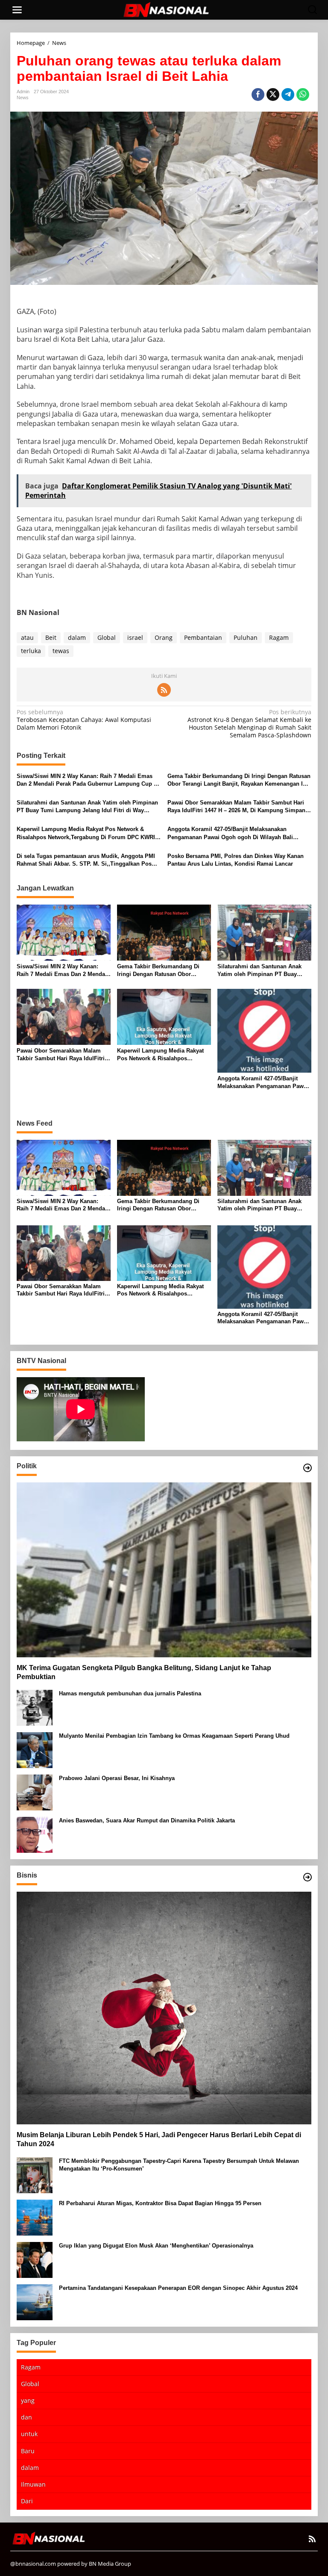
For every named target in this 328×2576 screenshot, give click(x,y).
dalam (77, 637)
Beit (51, 637)
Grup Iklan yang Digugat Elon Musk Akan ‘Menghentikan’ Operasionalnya (156, 2246)
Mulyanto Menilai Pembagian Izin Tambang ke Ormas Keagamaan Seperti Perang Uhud (174, 1736)
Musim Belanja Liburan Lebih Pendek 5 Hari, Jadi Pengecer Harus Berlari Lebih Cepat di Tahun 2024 (159, 2139)
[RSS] (164, 690)
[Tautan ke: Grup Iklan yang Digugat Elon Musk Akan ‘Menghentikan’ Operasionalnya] (35, 2259)
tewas (61, 651)
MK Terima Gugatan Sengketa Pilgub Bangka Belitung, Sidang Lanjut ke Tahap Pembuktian (144, 1672)
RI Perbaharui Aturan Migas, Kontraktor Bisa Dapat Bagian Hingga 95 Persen (160, 2203)
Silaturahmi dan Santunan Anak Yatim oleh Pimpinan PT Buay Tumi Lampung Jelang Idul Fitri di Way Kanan (87, 807)
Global (107, 637)
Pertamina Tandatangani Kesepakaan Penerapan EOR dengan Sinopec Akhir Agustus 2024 (178, 2288)
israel (135, 637)
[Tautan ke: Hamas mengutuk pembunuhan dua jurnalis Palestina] (35, 1707)
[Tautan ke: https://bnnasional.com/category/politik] (307, 1468)
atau (27, 637)
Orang (164, 637)
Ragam (279, 637)
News (23, 98)
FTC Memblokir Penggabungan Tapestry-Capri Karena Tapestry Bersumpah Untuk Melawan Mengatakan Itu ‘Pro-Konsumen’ (179, 2165)
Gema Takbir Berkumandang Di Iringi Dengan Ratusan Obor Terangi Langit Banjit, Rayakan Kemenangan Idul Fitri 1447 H (239, 780)
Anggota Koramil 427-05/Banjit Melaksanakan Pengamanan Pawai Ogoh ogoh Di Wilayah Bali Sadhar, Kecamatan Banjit (230, 833)
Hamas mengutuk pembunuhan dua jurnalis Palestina (130, 1693)
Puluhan (246, 637)
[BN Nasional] (166, 9)
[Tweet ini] (273, 95)
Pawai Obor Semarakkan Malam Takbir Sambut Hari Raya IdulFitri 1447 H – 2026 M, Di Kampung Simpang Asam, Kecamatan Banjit (238, 807)
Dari (27, 2501)
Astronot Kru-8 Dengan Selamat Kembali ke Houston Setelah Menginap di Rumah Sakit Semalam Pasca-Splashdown (249, 724)
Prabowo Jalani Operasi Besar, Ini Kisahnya (117, 1778)
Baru (28, 2451)
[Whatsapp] (303, 95)
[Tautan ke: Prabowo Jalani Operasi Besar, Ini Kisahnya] (35, 1792)
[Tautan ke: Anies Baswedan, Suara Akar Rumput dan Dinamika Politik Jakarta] (35, 1834)
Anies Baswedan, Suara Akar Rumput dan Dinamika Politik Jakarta (147, 1820)
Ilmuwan (33, 2484)
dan (26, 2417)
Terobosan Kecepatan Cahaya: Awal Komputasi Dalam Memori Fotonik (84, 720)
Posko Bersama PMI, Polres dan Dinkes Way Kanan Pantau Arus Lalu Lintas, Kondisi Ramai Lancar (236, 860)
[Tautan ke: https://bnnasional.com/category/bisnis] (307, 1877)
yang (28, 2400)
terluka (31, 651)
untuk (29, 2434)
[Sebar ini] (258, 95)
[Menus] (17, 10)
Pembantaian (203, 637)
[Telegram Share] (288, 95)
